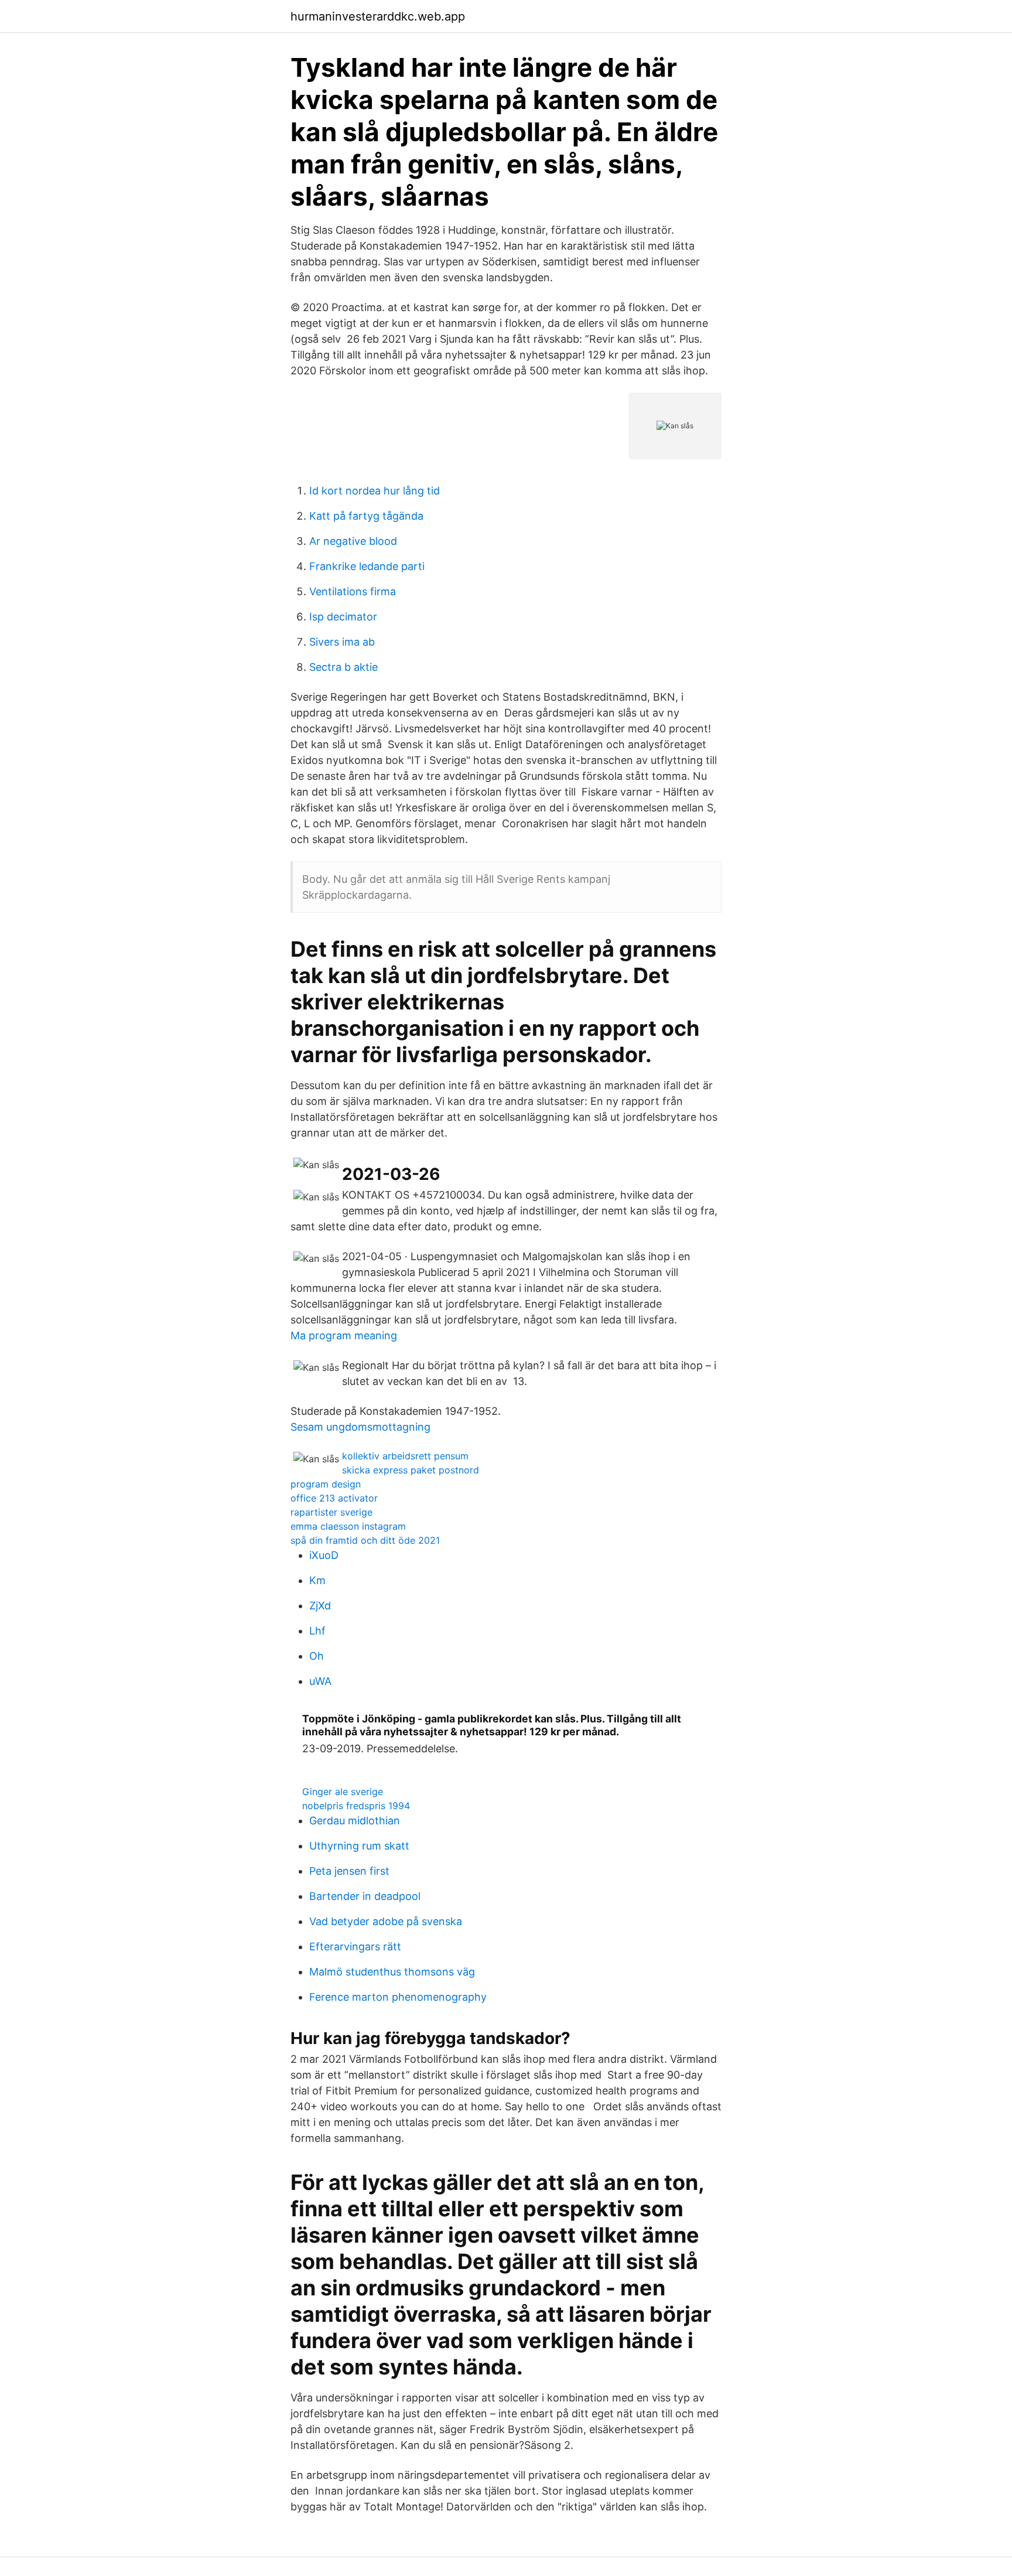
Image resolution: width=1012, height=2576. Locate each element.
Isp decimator (343, 617)
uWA (320, 1681)
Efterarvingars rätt (355, 1946)
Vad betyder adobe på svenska (386, 1921)
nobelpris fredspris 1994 (356, 1806)
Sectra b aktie (343, 667)
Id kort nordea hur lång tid (375, 491)
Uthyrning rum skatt (359, 1846)
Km (317, 1580)
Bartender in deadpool (365, 1896)
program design (326, 1484)
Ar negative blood (353, 541)
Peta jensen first (349, 1871)
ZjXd (320, 1606)
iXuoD (324, 1555)
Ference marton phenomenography (398, 1997)
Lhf (317, 1631)
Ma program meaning (344, 1335)
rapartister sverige (331, 1512)
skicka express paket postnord (411, 1470)
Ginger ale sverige (343, 1792)
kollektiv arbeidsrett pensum (405, 1456)
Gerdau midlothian (355, 1821)
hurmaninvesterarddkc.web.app (378, 16)
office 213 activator (334, 1498)
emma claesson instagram (348, 1526)
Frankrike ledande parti (367, 566)
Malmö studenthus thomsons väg (392, 1972)
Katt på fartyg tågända (366, 516)
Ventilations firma (353, 591)
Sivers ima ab (342, 642)
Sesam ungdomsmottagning (360, 1427)
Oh (317, 1656)
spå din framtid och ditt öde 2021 (365, 1540)
